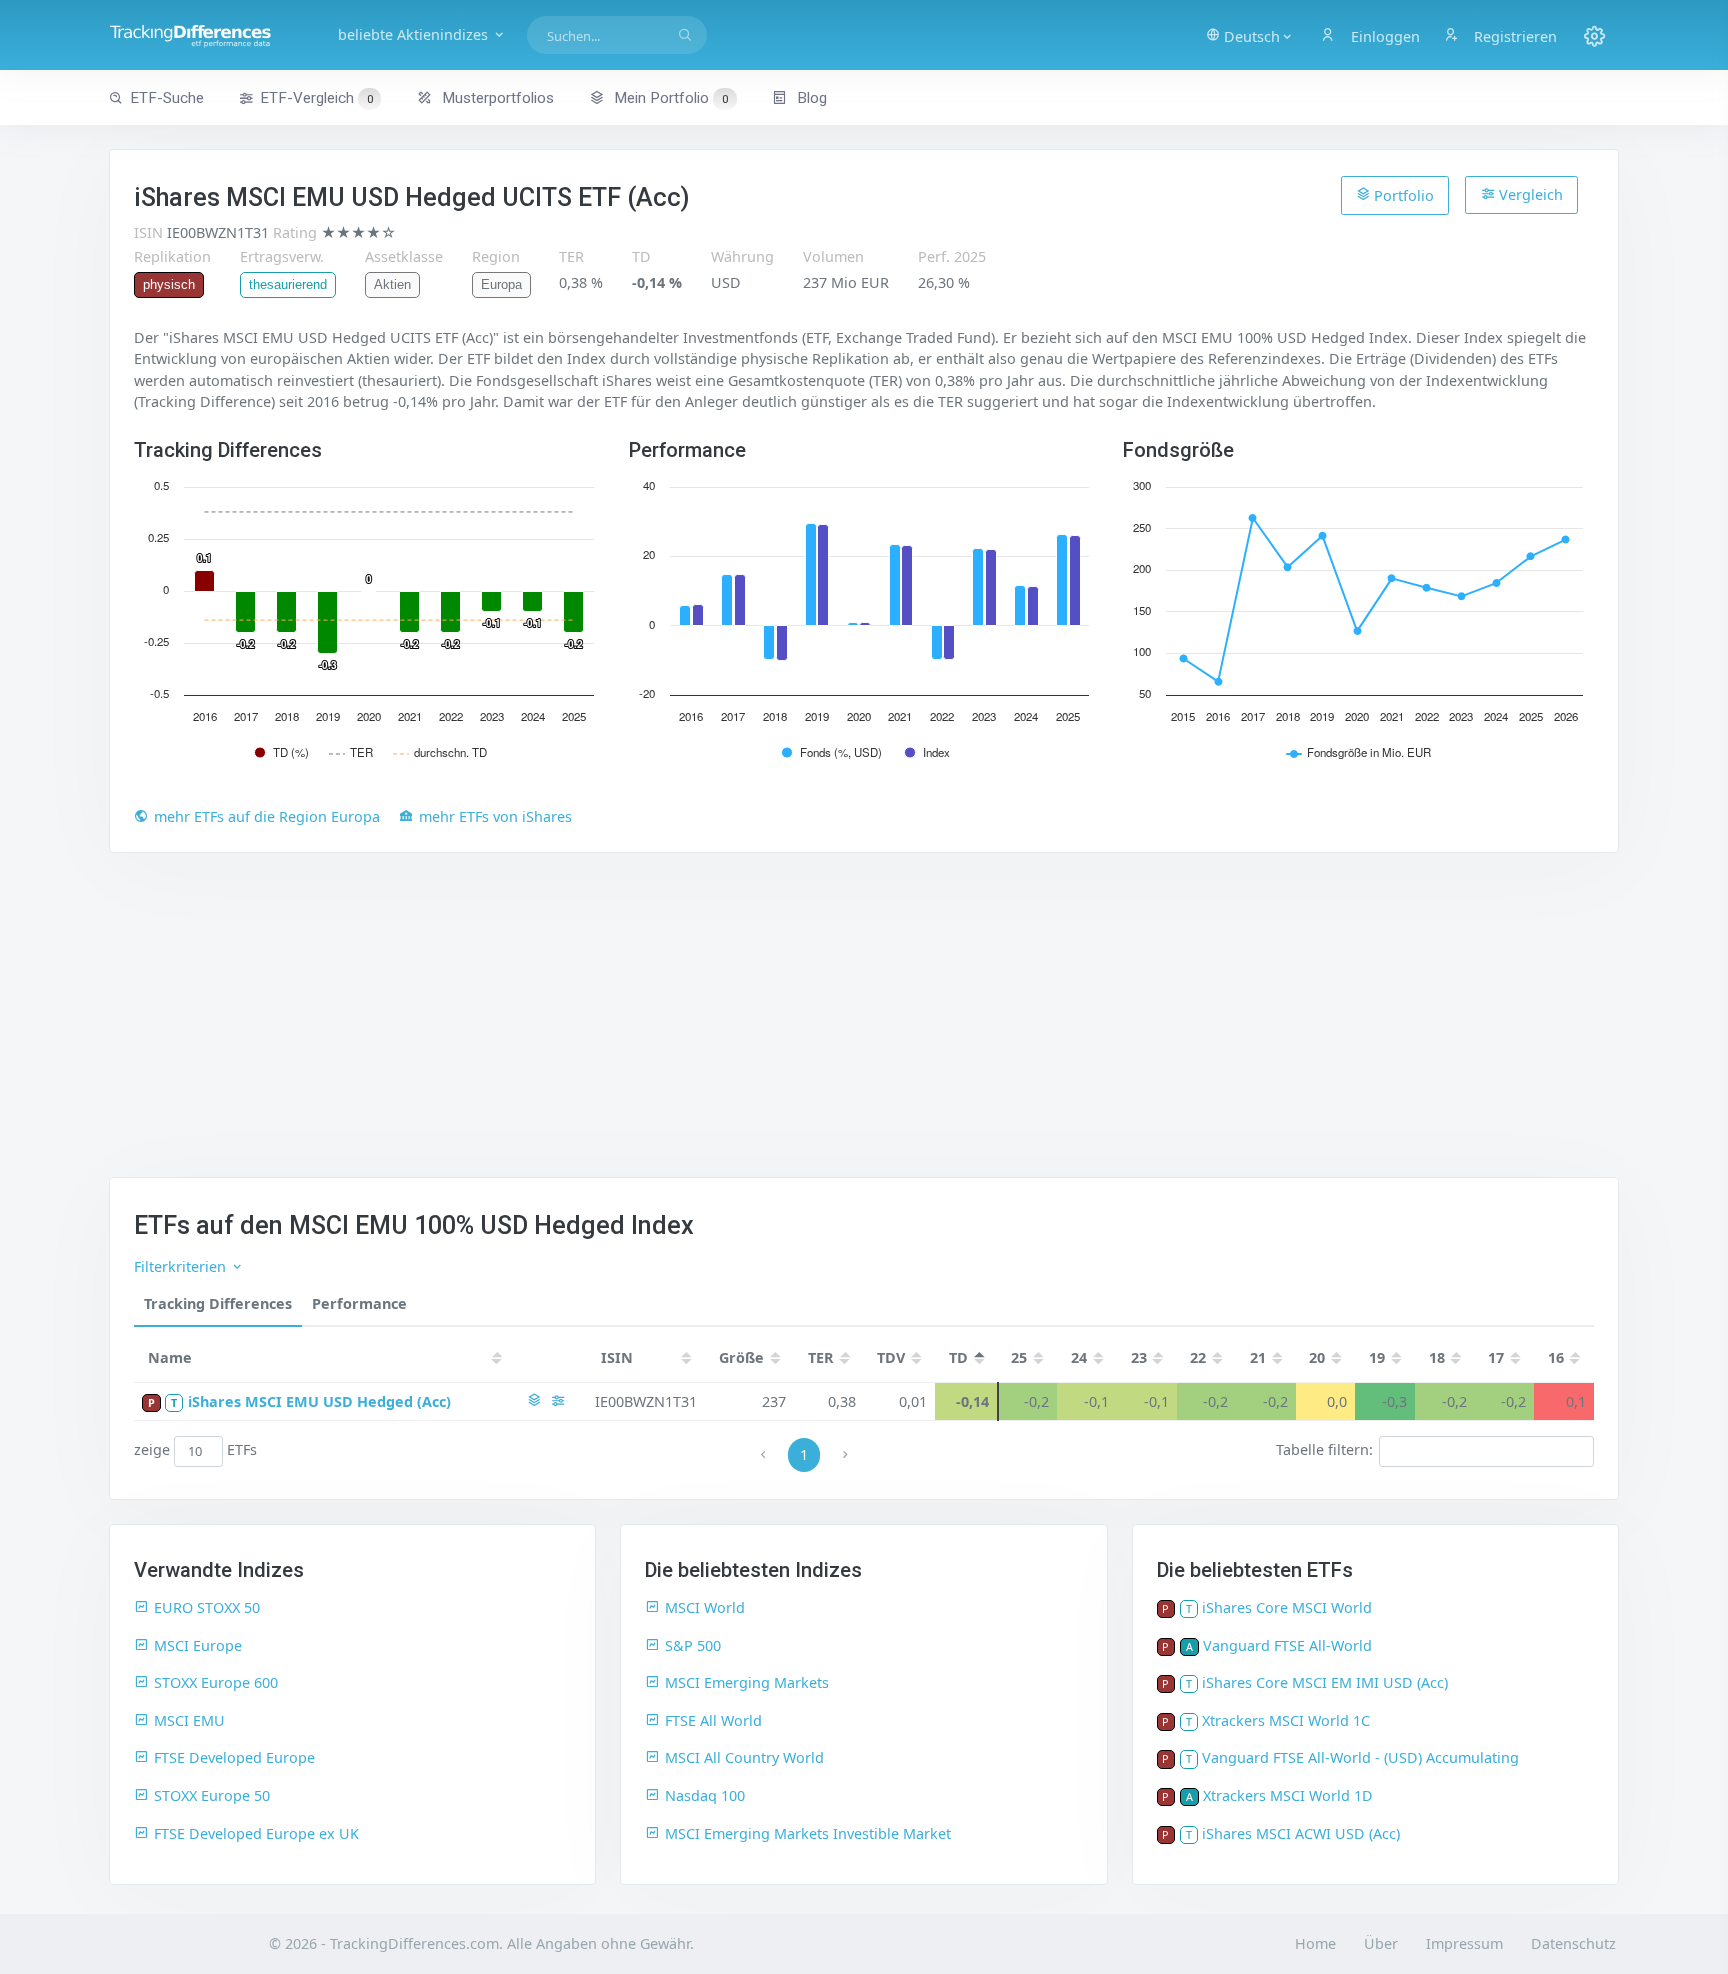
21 (1258, 1357)
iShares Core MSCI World (1287, 1607)
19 (1377, 1357)
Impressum (1464, 1943)
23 (1139, 1357)
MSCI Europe (198, 1645)
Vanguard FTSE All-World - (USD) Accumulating (1360, 1757)
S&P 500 (693, 1645)
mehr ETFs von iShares (495, 816)
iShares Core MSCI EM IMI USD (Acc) (1325, 1682)
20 (1317, 1357)
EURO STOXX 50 (207, 1607)
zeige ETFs (195, 1450)
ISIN (617, 1357)
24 (1079, 1357)
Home (1315, 1943)
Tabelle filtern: (1324, 1450)
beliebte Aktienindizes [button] (415, 34)
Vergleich (1529, 194)
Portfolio (1402, 195)
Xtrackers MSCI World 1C (1286, 1720)
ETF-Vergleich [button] (316, 98)
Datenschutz (1573, 1943)
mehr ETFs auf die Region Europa (267, 816)
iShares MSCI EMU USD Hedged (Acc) (319, 1401)
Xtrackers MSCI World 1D (1288, 1795)
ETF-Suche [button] (167, 98)
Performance (359, 1303)
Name (170, 1357)
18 (1437, 1357)
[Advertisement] (864, 1027)
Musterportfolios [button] (496, 98)
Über (1381, 1943)
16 (1556, 1357)
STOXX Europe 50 (212, 1795)
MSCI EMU (189, 1720)
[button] (1250, 35)
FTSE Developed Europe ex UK (256, 1833)
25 (1019, 1357)
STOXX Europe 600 (216, 1682)
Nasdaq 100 (705, 1795)
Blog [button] (810, 98)
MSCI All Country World (744, 1757)
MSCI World (705, 1607)
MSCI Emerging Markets (747, 1682)
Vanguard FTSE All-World (1287, 1645)
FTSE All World (713, 1720)
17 (1496, 1357)
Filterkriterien (182, 1266)
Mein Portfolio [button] (669, 98)
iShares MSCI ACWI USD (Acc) (1301, 1833)
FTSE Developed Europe (234, 1757)
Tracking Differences (218, 1303)
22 (1198, 1357)
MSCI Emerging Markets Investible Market (808, 1833)
